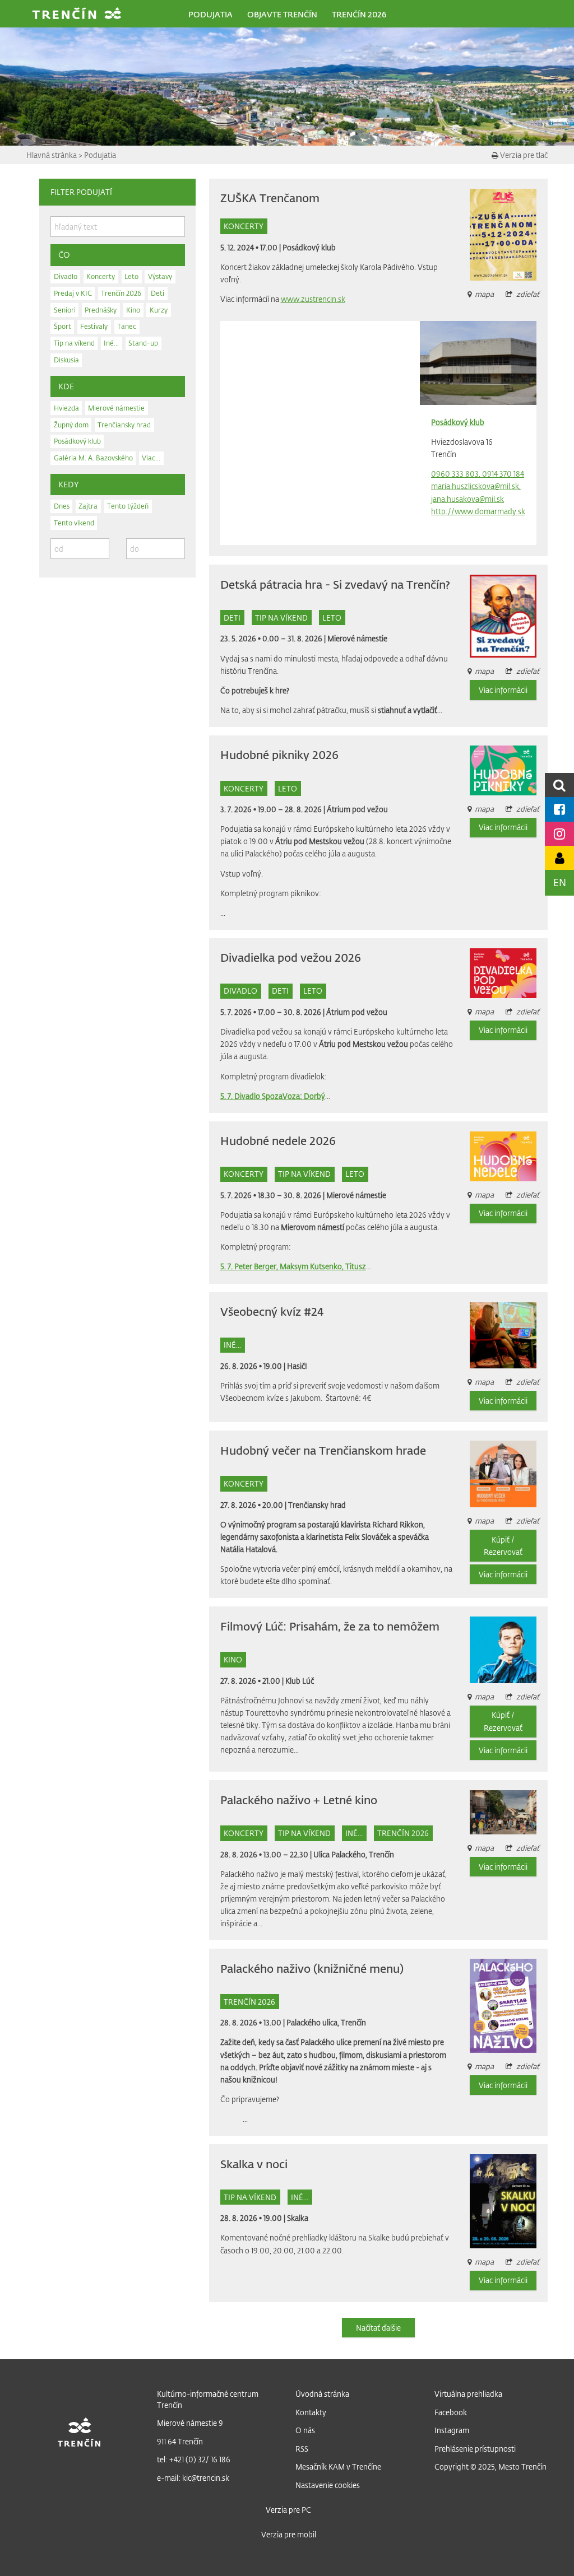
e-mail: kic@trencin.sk (193, 2478)
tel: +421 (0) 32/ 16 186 (194, 2459)
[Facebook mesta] (559, 809)
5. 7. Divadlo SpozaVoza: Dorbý (273, 1096)
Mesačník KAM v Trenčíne (338, 2466)
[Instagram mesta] (559, 834)
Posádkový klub (309, 247)
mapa (484, 1848)
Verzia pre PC (288, 2510)
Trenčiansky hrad (317, 1505)
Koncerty (244, 226)
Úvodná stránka (322, 2394)
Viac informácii (503, 690)
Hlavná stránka (52, 155)
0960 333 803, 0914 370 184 (478, 474)
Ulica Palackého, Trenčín (354, 1854)
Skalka (298, 2218)
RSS (302, 2449)
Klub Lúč (300, 1681)
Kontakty (311, 2412)
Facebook (451, 2412)
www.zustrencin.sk (313, 299)
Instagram (452, 2430)
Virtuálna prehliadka (468, 2394)
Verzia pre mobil (289, 2534)
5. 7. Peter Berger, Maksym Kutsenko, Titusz (293, 1266)
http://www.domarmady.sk (478, 511)
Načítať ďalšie (378, 2328)
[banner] (77, 15)
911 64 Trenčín (180, 2441)
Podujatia (100, 155)
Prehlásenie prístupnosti (475, 2449)
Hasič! (297, 1366)
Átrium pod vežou (357, 809)
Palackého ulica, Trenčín (326, 2022)
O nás (305, 2430)
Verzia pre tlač (523, 155)
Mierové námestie (357, 638)
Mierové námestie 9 (190, 2423)
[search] (559, 785)
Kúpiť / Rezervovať (503, 1546)
